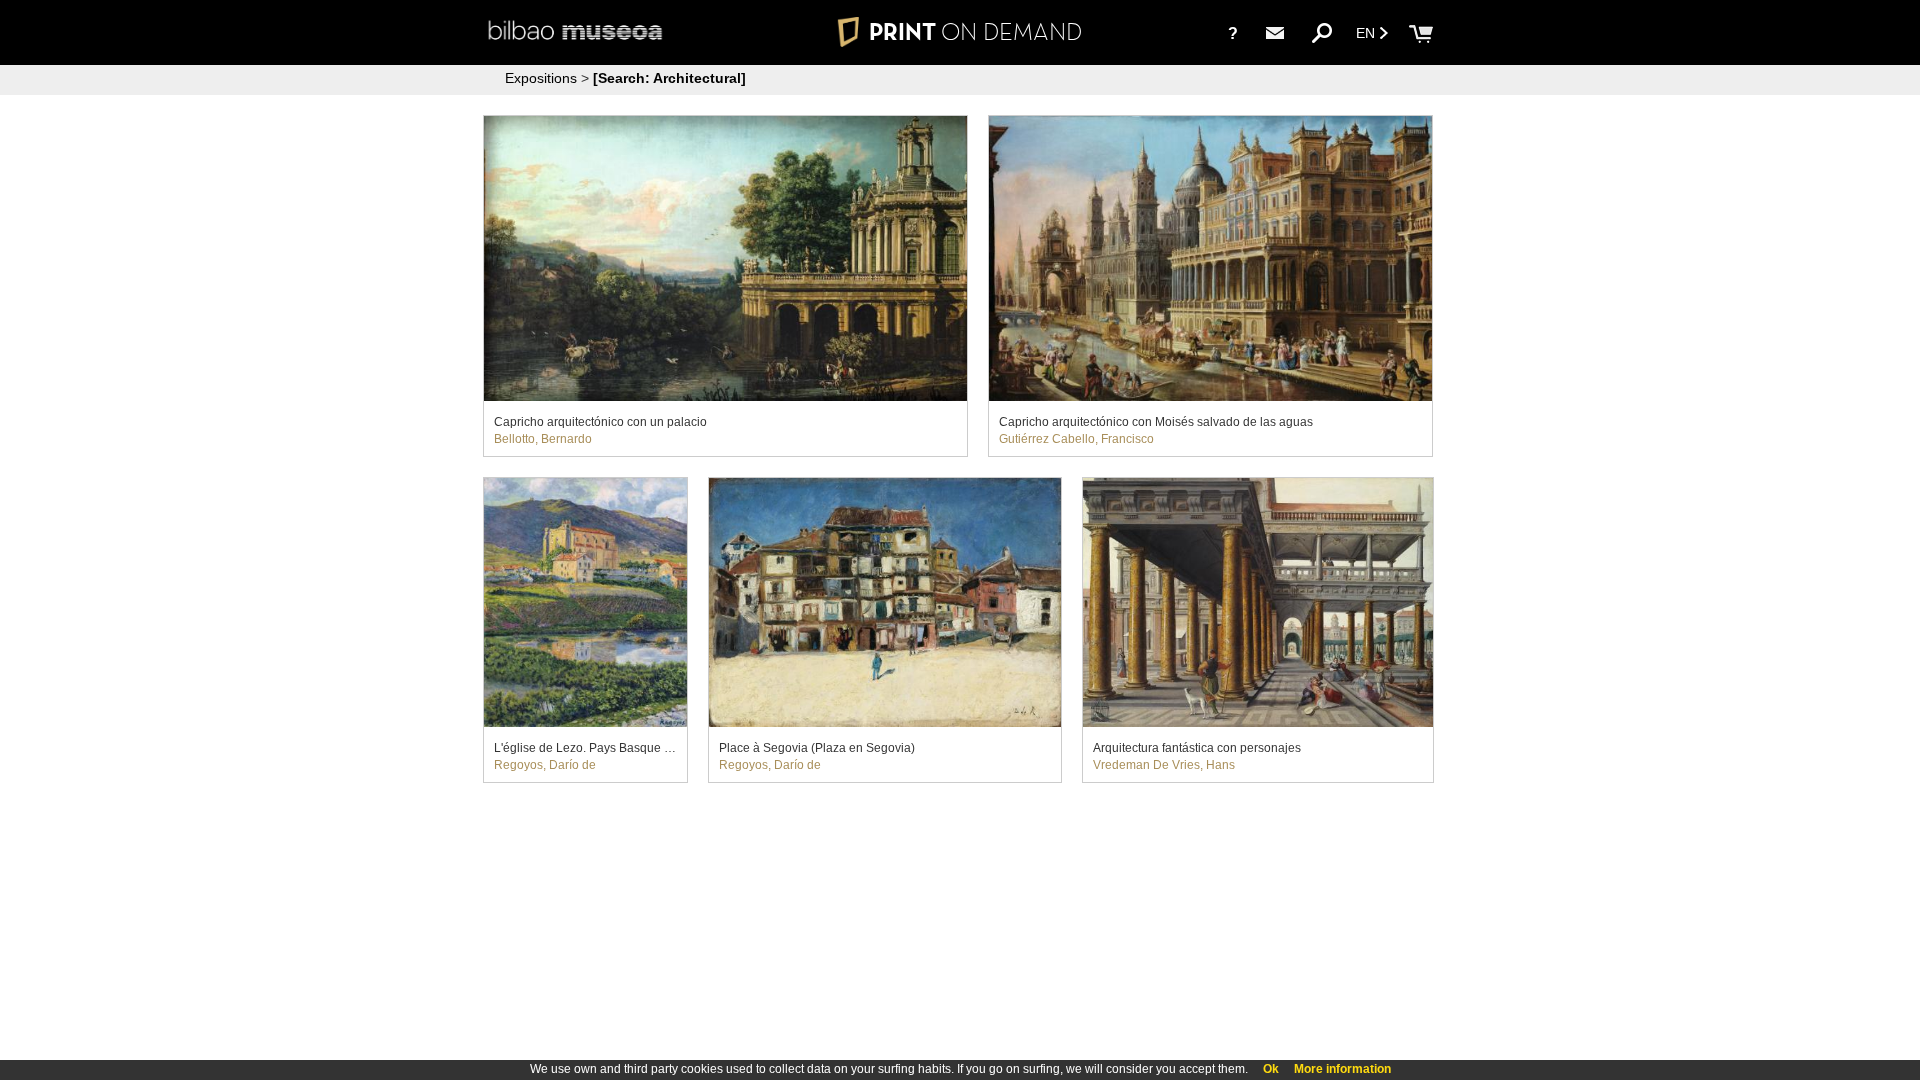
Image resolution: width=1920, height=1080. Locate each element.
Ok (1271, 1069)
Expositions (541, 78)
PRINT (975, 31)
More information (1342, 1069)
